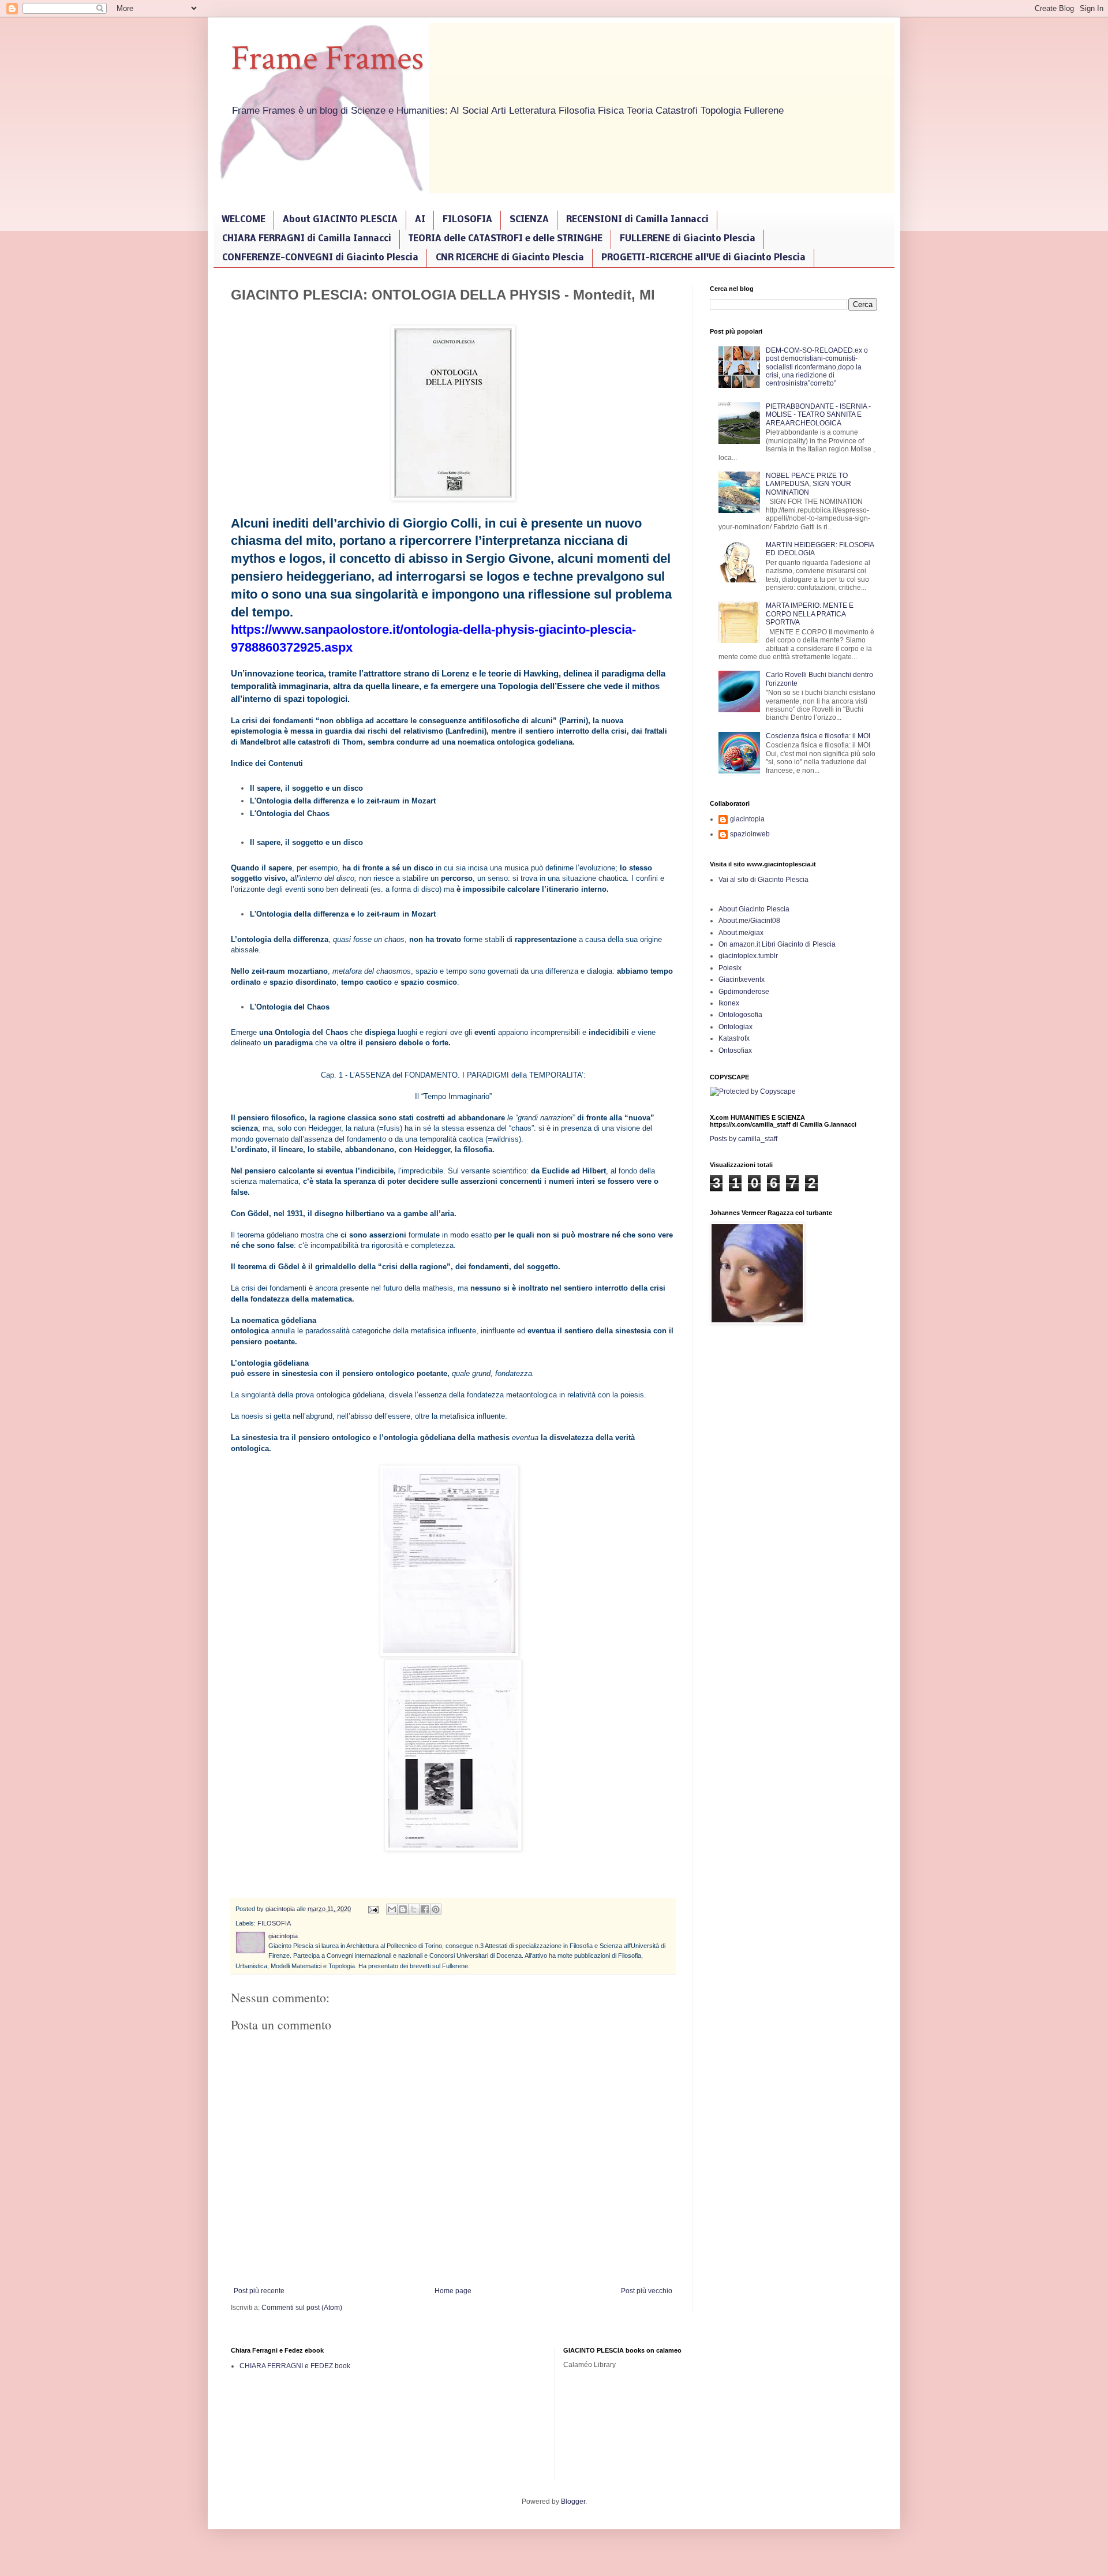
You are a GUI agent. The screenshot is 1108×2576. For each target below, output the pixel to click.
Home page (453, 2291)
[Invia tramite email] (392, 1909)
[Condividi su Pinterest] (436, 1909)
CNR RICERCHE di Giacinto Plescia (510, 258)
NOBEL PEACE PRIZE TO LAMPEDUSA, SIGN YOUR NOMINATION (808, 484)
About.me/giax (741, 933)
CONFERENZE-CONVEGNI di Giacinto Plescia (320, 258)
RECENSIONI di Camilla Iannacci (637, 220)
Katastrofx (734, 1038)
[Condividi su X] (414, 1909)
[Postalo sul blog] (403, 1909)
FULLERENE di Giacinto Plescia (688, 239)
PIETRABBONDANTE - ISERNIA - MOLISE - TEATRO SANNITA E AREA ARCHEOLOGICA (818, 415)
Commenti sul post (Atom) (302, 2308)
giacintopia (747, 819)
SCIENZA (529, 220)
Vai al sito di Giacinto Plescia (763, 880)
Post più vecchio (647, 2291)
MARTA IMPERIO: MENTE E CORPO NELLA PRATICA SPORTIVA (810, 614)
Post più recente (259, 2291)
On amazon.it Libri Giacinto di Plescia (777, 944)
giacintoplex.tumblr (748, 956)
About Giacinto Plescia (754, 909)
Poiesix (730, 968)
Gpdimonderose (744, 992)
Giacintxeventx (742, 979)
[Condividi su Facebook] (425, 1909)
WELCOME (244, 220)
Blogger (573, 2502)
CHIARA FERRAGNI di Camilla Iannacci (307, 239)
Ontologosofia (740, 1015)
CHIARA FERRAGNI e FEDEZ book (295, 2366)
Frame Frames (327, 58)
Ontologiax (735, 1027)
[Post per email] (373, 1909)
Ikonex (729, 1003)
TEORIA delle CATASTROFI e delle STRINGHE (506, 239)
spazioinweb (750, 834)
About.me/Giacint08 (749, 921)
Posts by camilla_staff (744, 1139)
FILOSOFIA (467, 220)
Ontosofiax (735, 1050)
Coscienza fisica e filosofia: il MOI (818, 736)
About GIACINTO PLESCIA (340, 220)
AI (420, 220)
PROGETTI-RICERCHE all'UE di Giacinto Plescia (703, 258)
